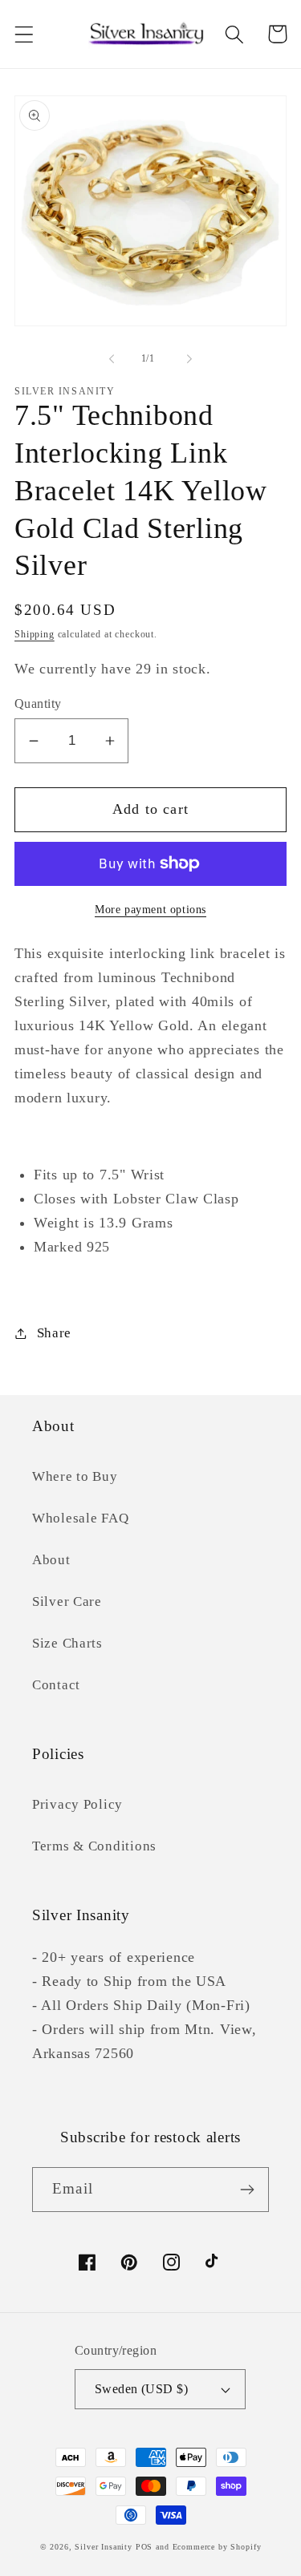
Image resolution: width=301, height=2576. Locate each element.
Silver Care (67, 1601)
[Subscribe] (247, 2190)
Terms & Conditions (94, 1846)
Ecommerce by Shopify (217, 2547)
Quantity (38, 704)
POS (144, 2547)
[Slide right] (189, 358)
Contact (56, 1685)
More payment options (150, 909)
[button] (24, 34)
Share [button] (54, 1333)
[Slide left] (112, 358)
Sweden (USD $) (142, 2389)
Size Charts (67, 1643)
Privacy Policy (77, 1804)
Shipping (35, 634)
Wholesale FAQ (80, 1518)
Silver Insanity (104, 2547)
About (51, 1560)
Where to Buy (75, 1476)
